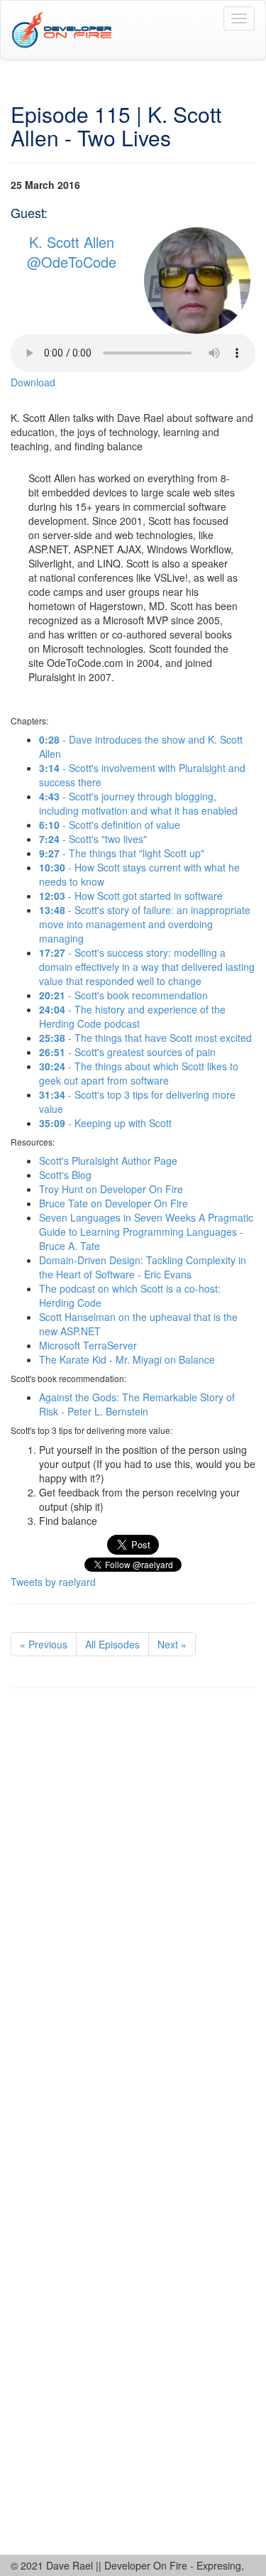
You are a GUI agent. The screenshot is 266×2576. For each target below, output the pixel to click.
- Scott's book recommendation (123, 995)
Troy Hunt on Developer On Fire (111, 1189)
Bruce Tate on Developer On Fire (113, 1203)
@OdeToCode (72, 262)
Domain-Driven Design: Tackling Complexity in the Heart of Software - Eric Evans (143, 1267)
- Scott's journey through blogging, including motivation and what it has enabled (138, 803)
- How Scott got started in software (131, 896)
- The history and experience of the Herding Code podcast (132, 1016)
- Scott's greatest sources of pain (127, 1052)
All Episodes (112, 1644)
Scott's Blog (65, 1175)
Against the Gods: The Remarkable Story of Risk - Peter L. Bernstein (137, 1404)
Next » (172, 1644)
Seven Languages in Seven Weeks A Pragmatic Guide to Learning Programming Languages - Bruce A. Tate (146, 1232)
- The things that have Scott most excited (145, 1038)
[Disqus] (133, 1894)
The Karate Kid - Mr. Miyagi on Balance (127, 1359)
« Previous (44, 1644)
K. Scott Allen (72, 242)
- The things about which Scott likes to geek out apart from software (139, 1073)
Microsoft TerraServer (88, 1345)
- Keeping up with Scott (105, 1123)
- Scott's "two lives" (93, 839)
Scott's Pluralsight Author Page (108, 1161)
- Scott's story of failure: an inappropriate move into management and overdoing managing (145, 924)
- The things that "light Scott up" (122, 853)
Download (33, 382)
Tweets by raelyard (53, 1582)
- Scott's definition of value (110, 825)
